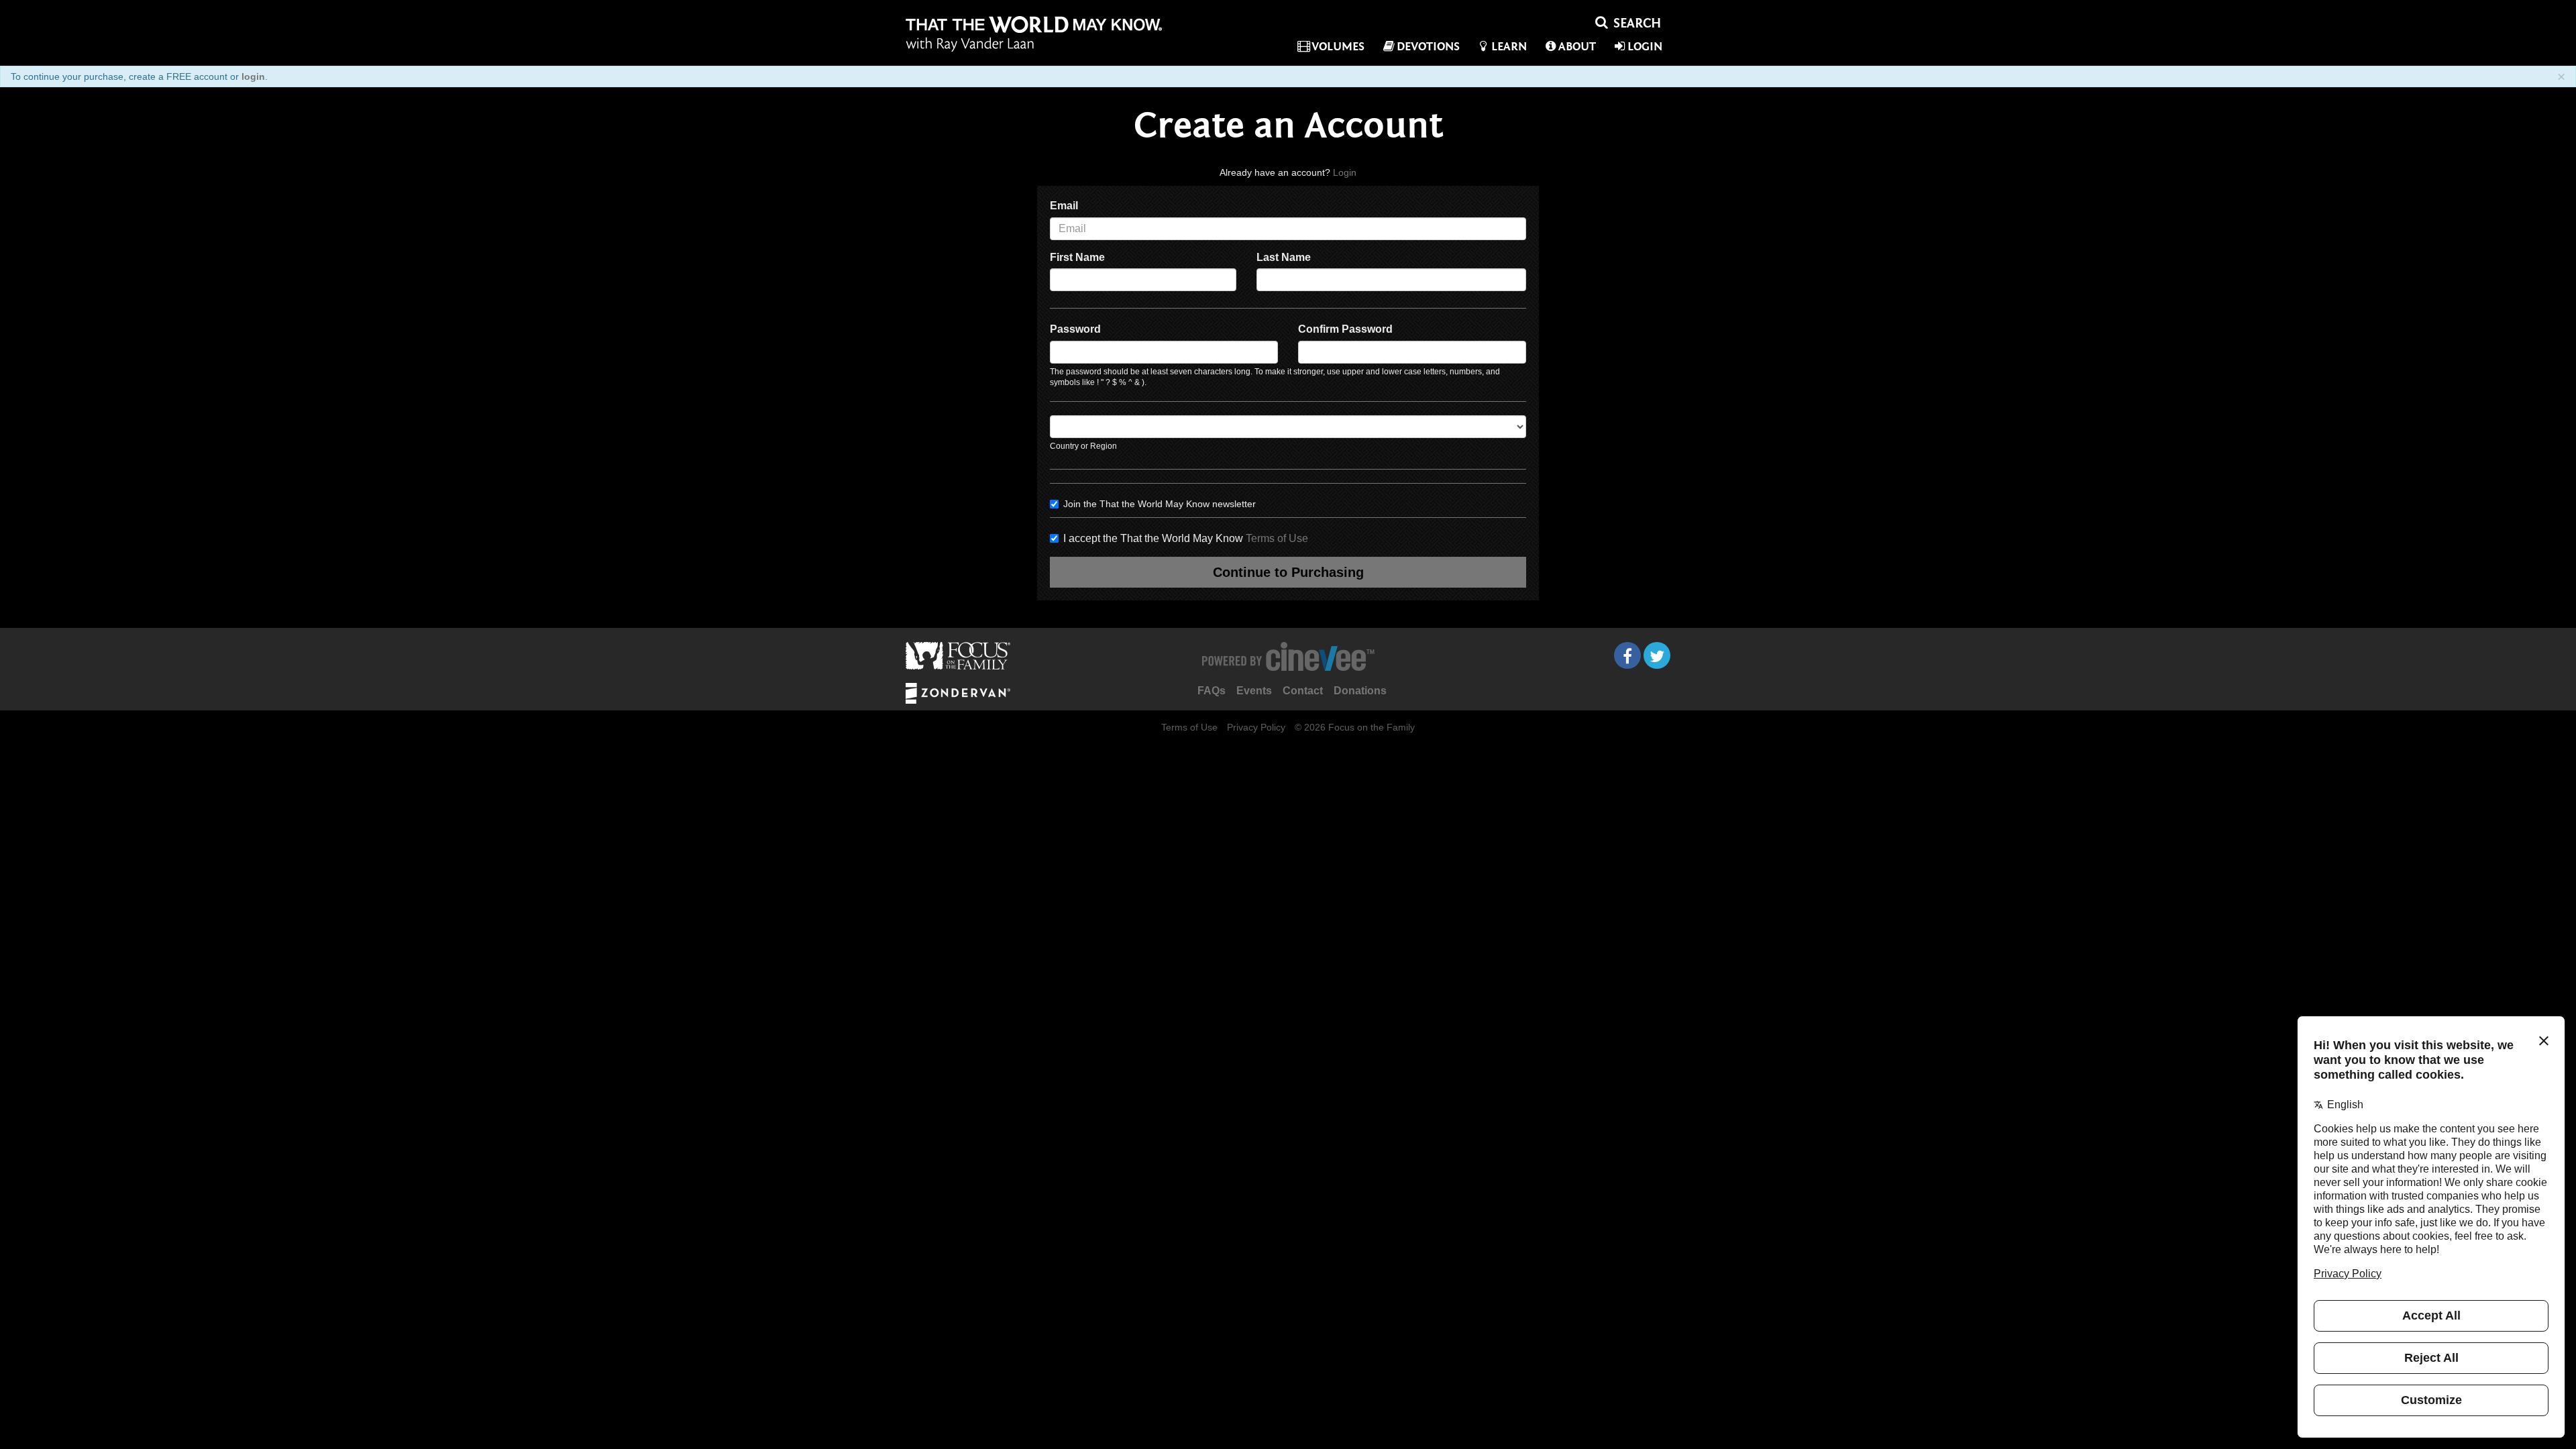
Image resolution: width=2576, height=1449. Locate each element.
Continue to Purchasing (1288, 572)
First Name (1077, 257)
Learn (1509, 47)
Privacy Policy (1256, 727)
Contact (1303, 691)
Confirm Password (1345, 329)
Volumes (1338, 47)
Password (1075, 329)
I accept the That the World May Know (1186, 538)
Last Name (1284, 257)
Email (1064, 206)
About (1577, 47)
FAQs (1212, 691)
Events (1254, 691)
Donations (1360, 691)
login (253, 76)
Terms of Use (1277, 538)
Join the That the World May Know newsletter (1160, 504)
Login (1645, 47)
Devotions (1428, 47)
